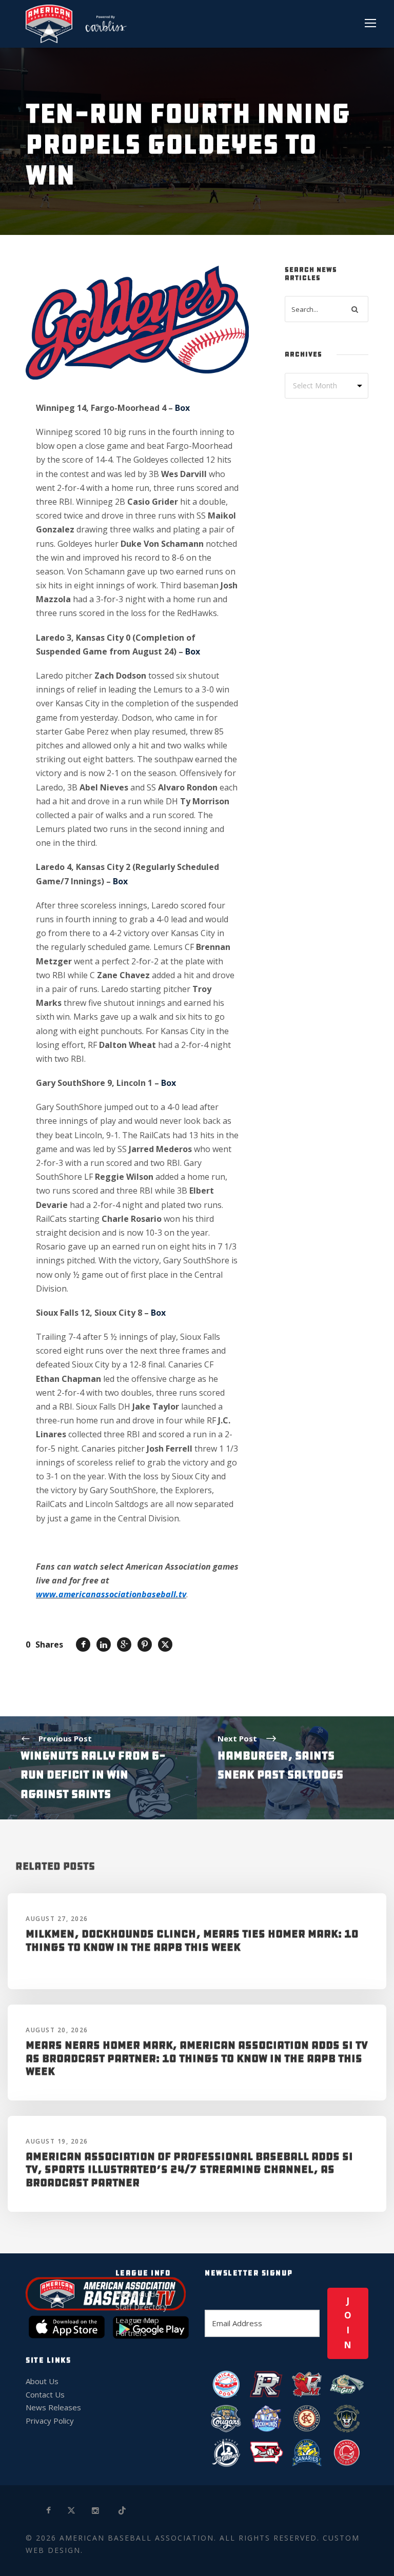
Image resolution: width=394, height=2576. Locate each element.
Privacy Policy (50, 2421)
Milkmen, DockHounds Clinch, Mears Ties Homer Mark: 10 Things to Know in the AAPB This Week (192, 1940)
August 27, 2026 (57, 1919)
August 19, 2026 (57, 2141)
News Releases (53, 2407)
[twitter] (72, 2511)
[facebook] (49, 2511)
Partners (131, 2333)
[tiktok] (123, 2511)
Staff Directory (141, 2307)
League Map (137, 2320)
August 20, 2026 (57, 2030)
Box (182, 408)
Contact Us (45, 2394)
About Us (42, 2381)
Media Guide (137, 2294)
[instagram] (96, 2511)
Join (348, 2323)
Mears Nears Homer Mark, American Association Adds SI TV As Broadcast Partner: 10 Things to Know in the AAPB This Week (197, 2058)
